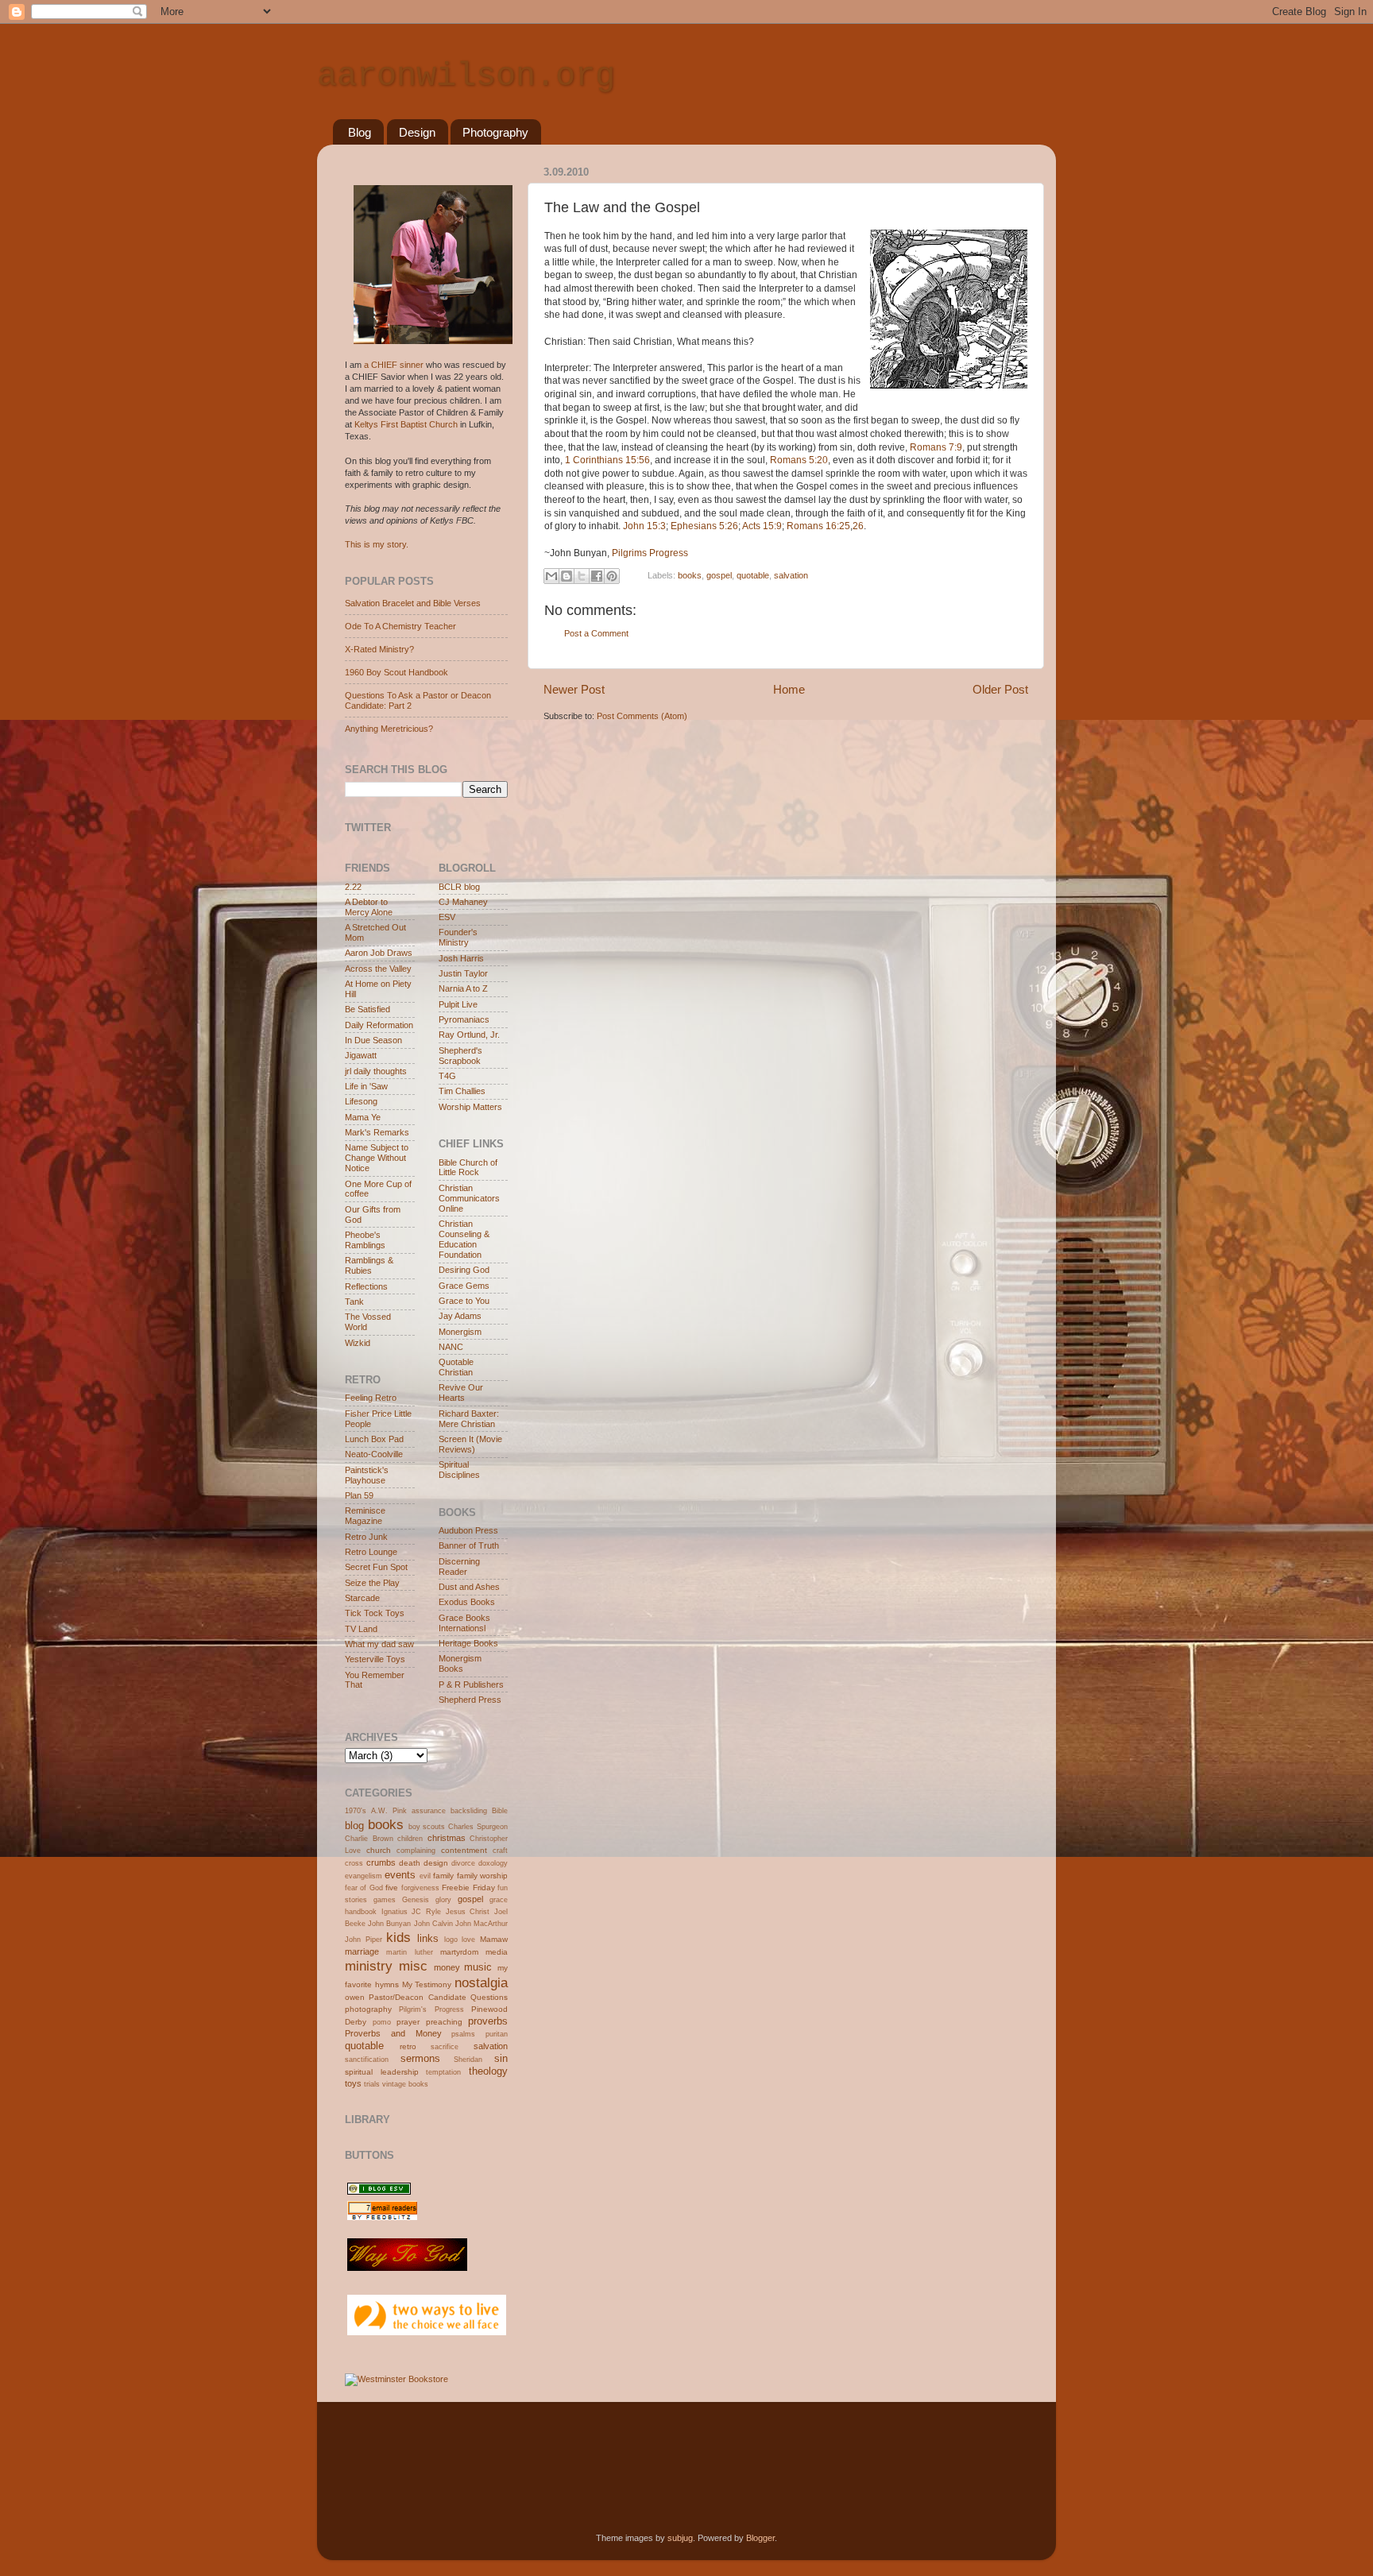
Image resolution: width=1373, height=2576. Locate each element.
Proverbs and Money (393, 2033)
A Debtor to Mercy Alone (369, 907)
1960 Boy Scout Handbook (396, 672)
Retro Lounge (371, 1552)
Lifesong (361, 1101)
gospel (719, 575)
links (428, 1938)
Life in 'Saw (366, 1086)
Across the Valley (378, 969)
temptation (443, 2072)
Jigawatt (361, 1055)
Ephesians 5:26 (704, 526)
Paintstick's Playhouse (367, 1475)
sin (501, 2058)
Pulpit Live (458, 1004)
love (468, 1940)
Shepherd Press (470, 1700)
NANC (451, 1347)
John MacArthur (482, 1924)
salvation (791, 575)
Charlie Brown (369, 1839)
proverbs (488, 2021)
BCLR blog (459, 887)
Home (789, 689)
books (690, 575)
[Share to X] (582, 576)
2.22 (353, 887)
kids (398, 1937)
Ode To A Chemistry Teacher (400, 626)
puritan (497, 2034)
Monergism (460, 1332)
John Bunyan (389, 1924)
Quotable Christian (456, 1367)
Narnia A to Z (463, 988)
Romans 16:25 (818, 526)
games (385, 1900)
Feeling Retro (371, 1398)
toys (353, 2083)
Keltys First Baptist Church (406, 424)
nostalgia (481, 1982)
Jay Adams (460, 1316)
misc (413, 1966)
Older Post (1000, 689)
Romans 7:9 (936, 447)
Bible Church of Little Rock (468, 1168)
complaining (416, 1851)
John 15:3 (644, 526)
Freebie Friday (468, 1888)
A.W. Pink (389, 1811)
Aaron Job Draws (379, 953)
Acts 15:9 (762, 526)
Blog (360, 132)
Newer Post (574, 689)
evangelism (364, 1876)
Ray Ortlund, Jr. (469, 1035)
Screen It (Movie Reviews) (470, 1444)
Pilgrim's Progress (431, 2009)
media (497, 1952)
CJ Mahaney (463, 902)
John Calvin (433, 1924)
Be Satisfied (367, 1009)
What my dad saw (379, 1644)
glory (443, 1900)
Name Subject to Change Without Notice (377, 1158)
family (443, 1876)
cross (354, 1863)
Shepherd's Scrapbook (460, 1056)
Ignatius (394, 1912)
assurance (429, 1811)
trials (372, 2084)
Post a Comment (596, 633)
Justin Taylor (463, 973)
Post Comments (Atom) (642, 716)
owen (355, 1997)
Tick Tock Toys (375, 1613)
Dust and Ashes (469, 1587)
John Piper (364, 1940)
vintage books (405, 2084)
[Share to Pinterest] (612, 576)
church (379, 1850)
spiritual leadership (382, 2072)
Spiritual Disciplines (459, 1470)
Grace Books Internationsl (464, 1623)
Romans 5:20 (799, 460)
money (447, 1967)
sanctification (367, 2060)
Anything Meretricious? (389, 729)
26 (858, 526)
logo (451, 1940)
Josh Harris (461, 958)
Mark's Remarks (377, 1132)
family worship (482, 1876)
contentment (464, 1850)
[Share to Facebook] (597, 576)
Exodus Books (467, 1602)
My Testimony (427, 1984)
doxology (493, 1863)
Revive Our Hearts (461, 1392)
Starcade (362, 1598)
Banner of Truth (469, 1545)
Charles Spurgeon (478, 1827)
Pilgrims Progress (650, 553)
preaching (444, 2022)
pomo (382, 2022)
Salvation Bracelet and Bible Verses (413, 603)
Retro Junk (366, 1537)
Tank (354, 1302)
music (478, 1967)
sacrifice (445, 2047)
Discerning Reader (459, 1566)
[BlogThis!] (567, 576)
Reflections (366, 1286)
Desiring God (464, 1270)
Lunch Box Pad (374, 1439)
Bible (500, 1811)
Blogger (760, 2538)
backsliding (469, 1811)
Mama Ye (363, 1117)
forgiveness (420, 1888)
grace (499, 1900)
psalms (463, 2034)
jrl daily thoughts (376, 1071)
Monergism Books (460, 1663)
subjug (680, 2538)
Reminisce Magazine (365, 1516)
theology (488, 2071)
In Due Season (373, 1040)
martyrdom (459, 1952)
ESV (447, 917)
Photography (495, 132)
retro (408, 2046)
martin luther (409, 1952)
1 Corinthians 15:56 (607, 460)
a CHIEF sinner (394, 365)
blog (354, 1826)
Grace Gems (464, 1286)
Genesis (416, 1900)
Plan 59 (359, 1495)
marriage (362, 1951)
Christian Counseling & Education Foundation (464, 1239)
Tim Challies (462, 1091)
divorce (463, 1863)
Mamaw (494, 1939)
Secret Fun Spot (376, 1567)
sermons (420, 2058)
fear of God (364, 1888)
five (392, 1888)
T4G (447, 1076)
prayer (408, 2022)
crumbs (381, 1862)
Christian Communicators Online (469, 1198)
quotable (753, 575)
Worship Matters (470, 1107)
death (410, 1863)
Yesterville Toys (375, 1659)
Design (417, 132)
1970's (356, 1811)
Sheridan (468, 2060)
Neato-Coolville (374, 1454)
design (436, 1863)
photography (368, 2009)
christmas (447, 1838)
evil (425, 1876)
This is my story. (377, 544)
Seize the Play (372, 1583)
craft (500, 1851)
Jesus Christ (468, 1912)
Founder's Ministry (458, 937)
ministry (369, 1966)
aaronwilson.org (466, 76)
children (410, 1839)
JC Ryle (426, 1912)
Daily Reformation (379, 1025)
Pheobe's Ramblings (365, 1240)
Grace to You (464, 1301)
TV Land (361, 1629)
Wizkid (358, 1343)
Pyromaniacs (464, 1019)
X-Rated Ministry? (379, 649)
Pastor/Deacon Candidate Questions (438, 1997)
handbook (361, 1912)
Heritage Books (468, 1643)
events (400, 1875)
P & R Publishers (471, 1684)
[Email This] (551, 576)
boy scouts (427, 1827)
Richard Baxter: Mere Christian (469, 1419)
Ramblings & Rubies (369, 1265)
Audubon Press (468, 1530)
